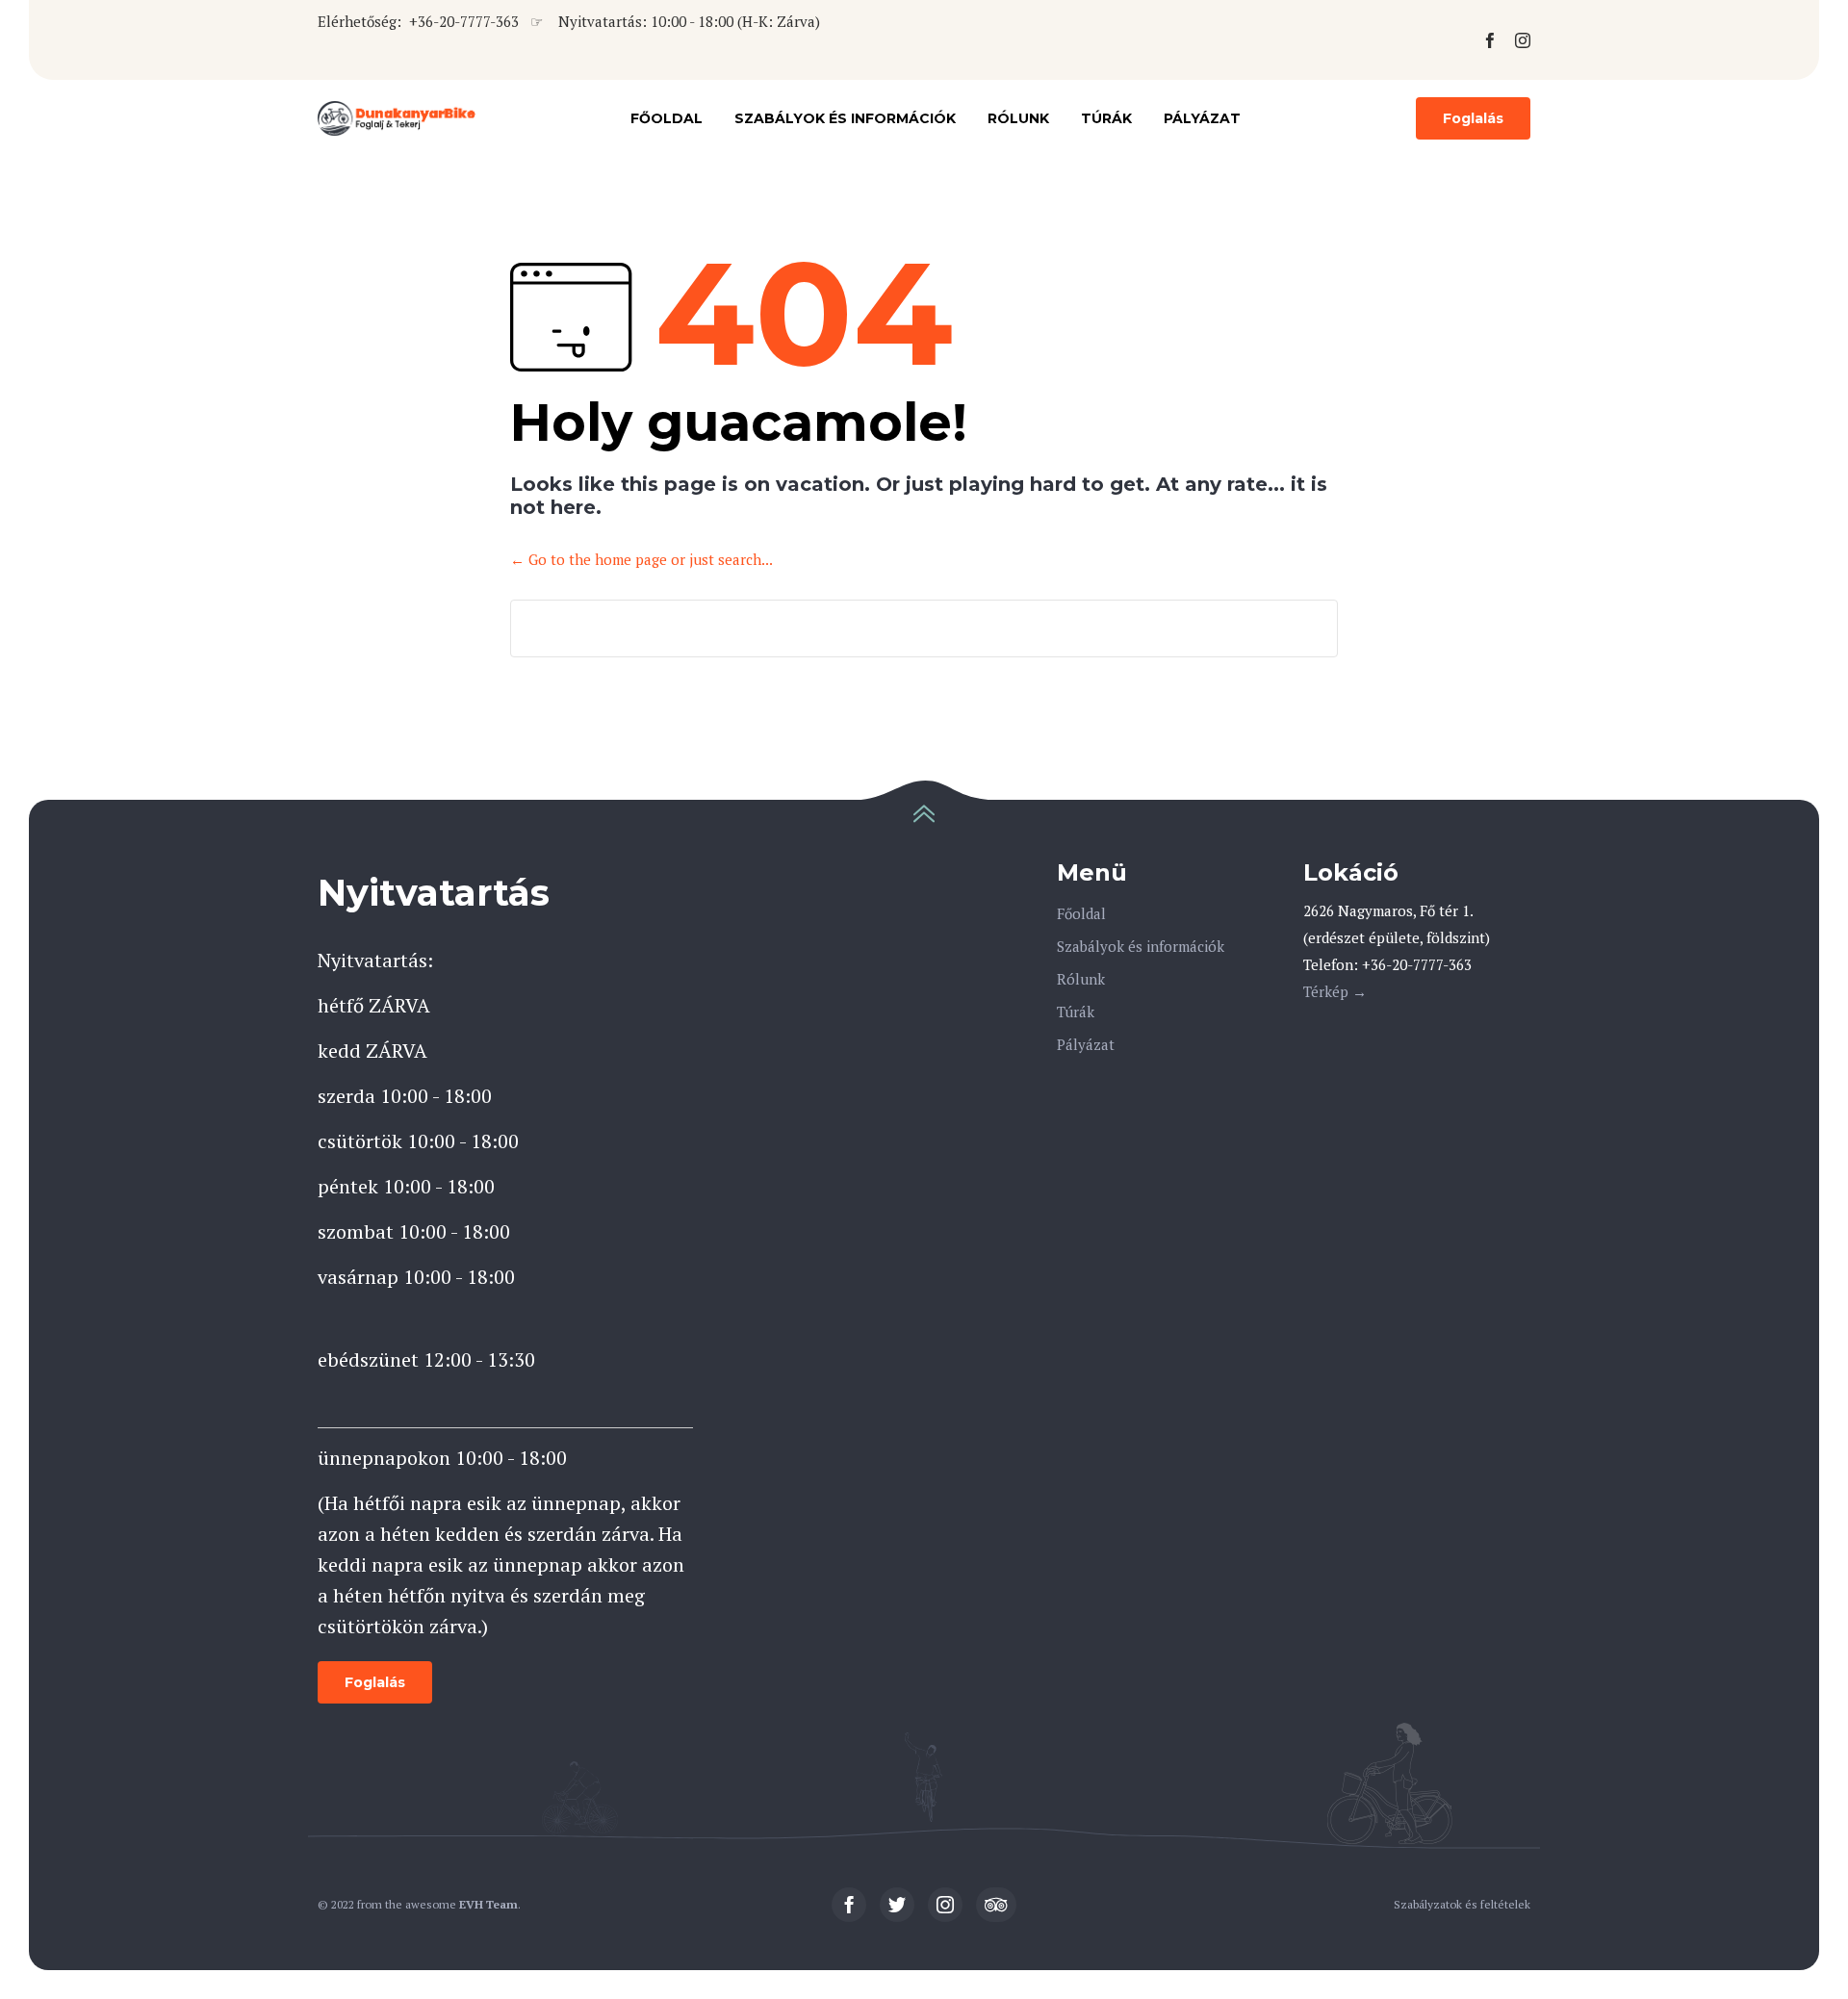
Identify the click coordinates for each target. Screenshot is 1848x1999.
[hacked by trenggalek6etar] (398, 118)
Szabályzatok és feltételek (1462, 1904)
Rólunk (1018, 118)
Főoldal (667, 118)
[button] (1473, 118)
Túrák (1106, 118)
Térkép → (1335, 991)
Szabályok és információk (845, 118)
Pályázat (1202, 118)
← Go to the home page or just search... (642, 559)
